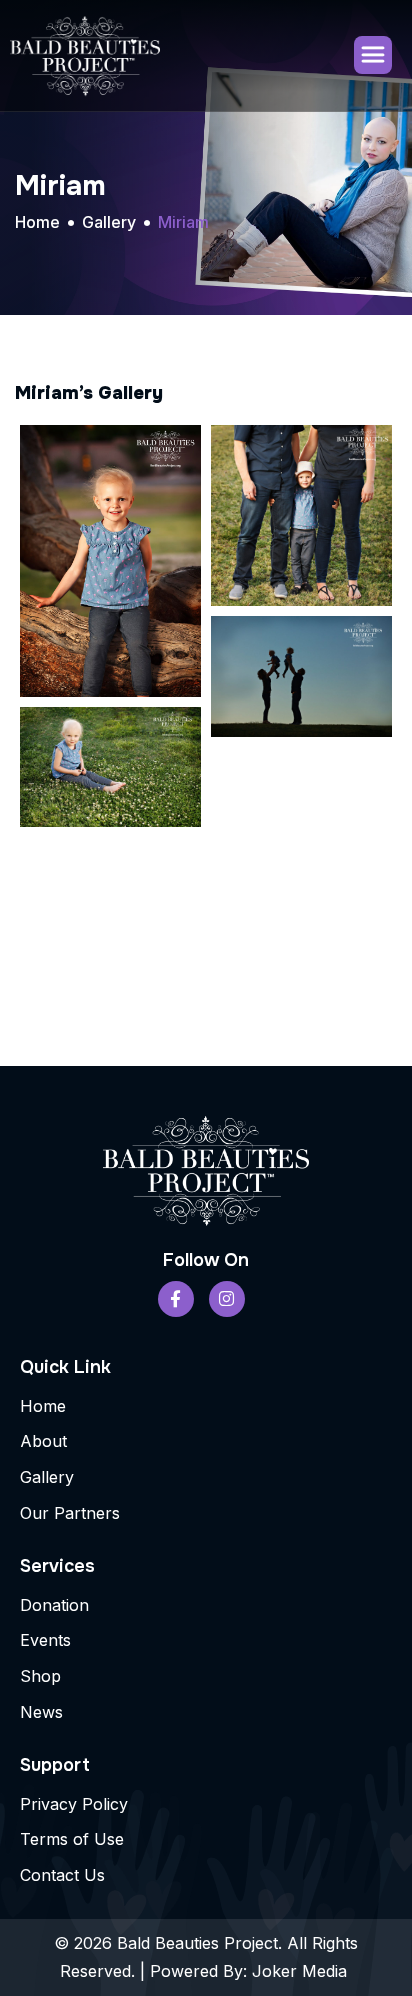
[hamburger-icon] (373, 55)
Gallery (47, 1477)
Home (43, 1406)
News (41, 1712)
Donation (54, 1605)
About (43, 1441)
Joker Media (302, 1971)
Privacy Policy (74, 1804)
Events (45, 1640)
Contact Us (62, 1875)
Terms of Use (72, 1839)
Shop (40, 1676)
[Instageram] (227, 1299)
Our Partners (70, 1513)
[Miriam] (110, 561)
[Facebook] (176, 1299)
